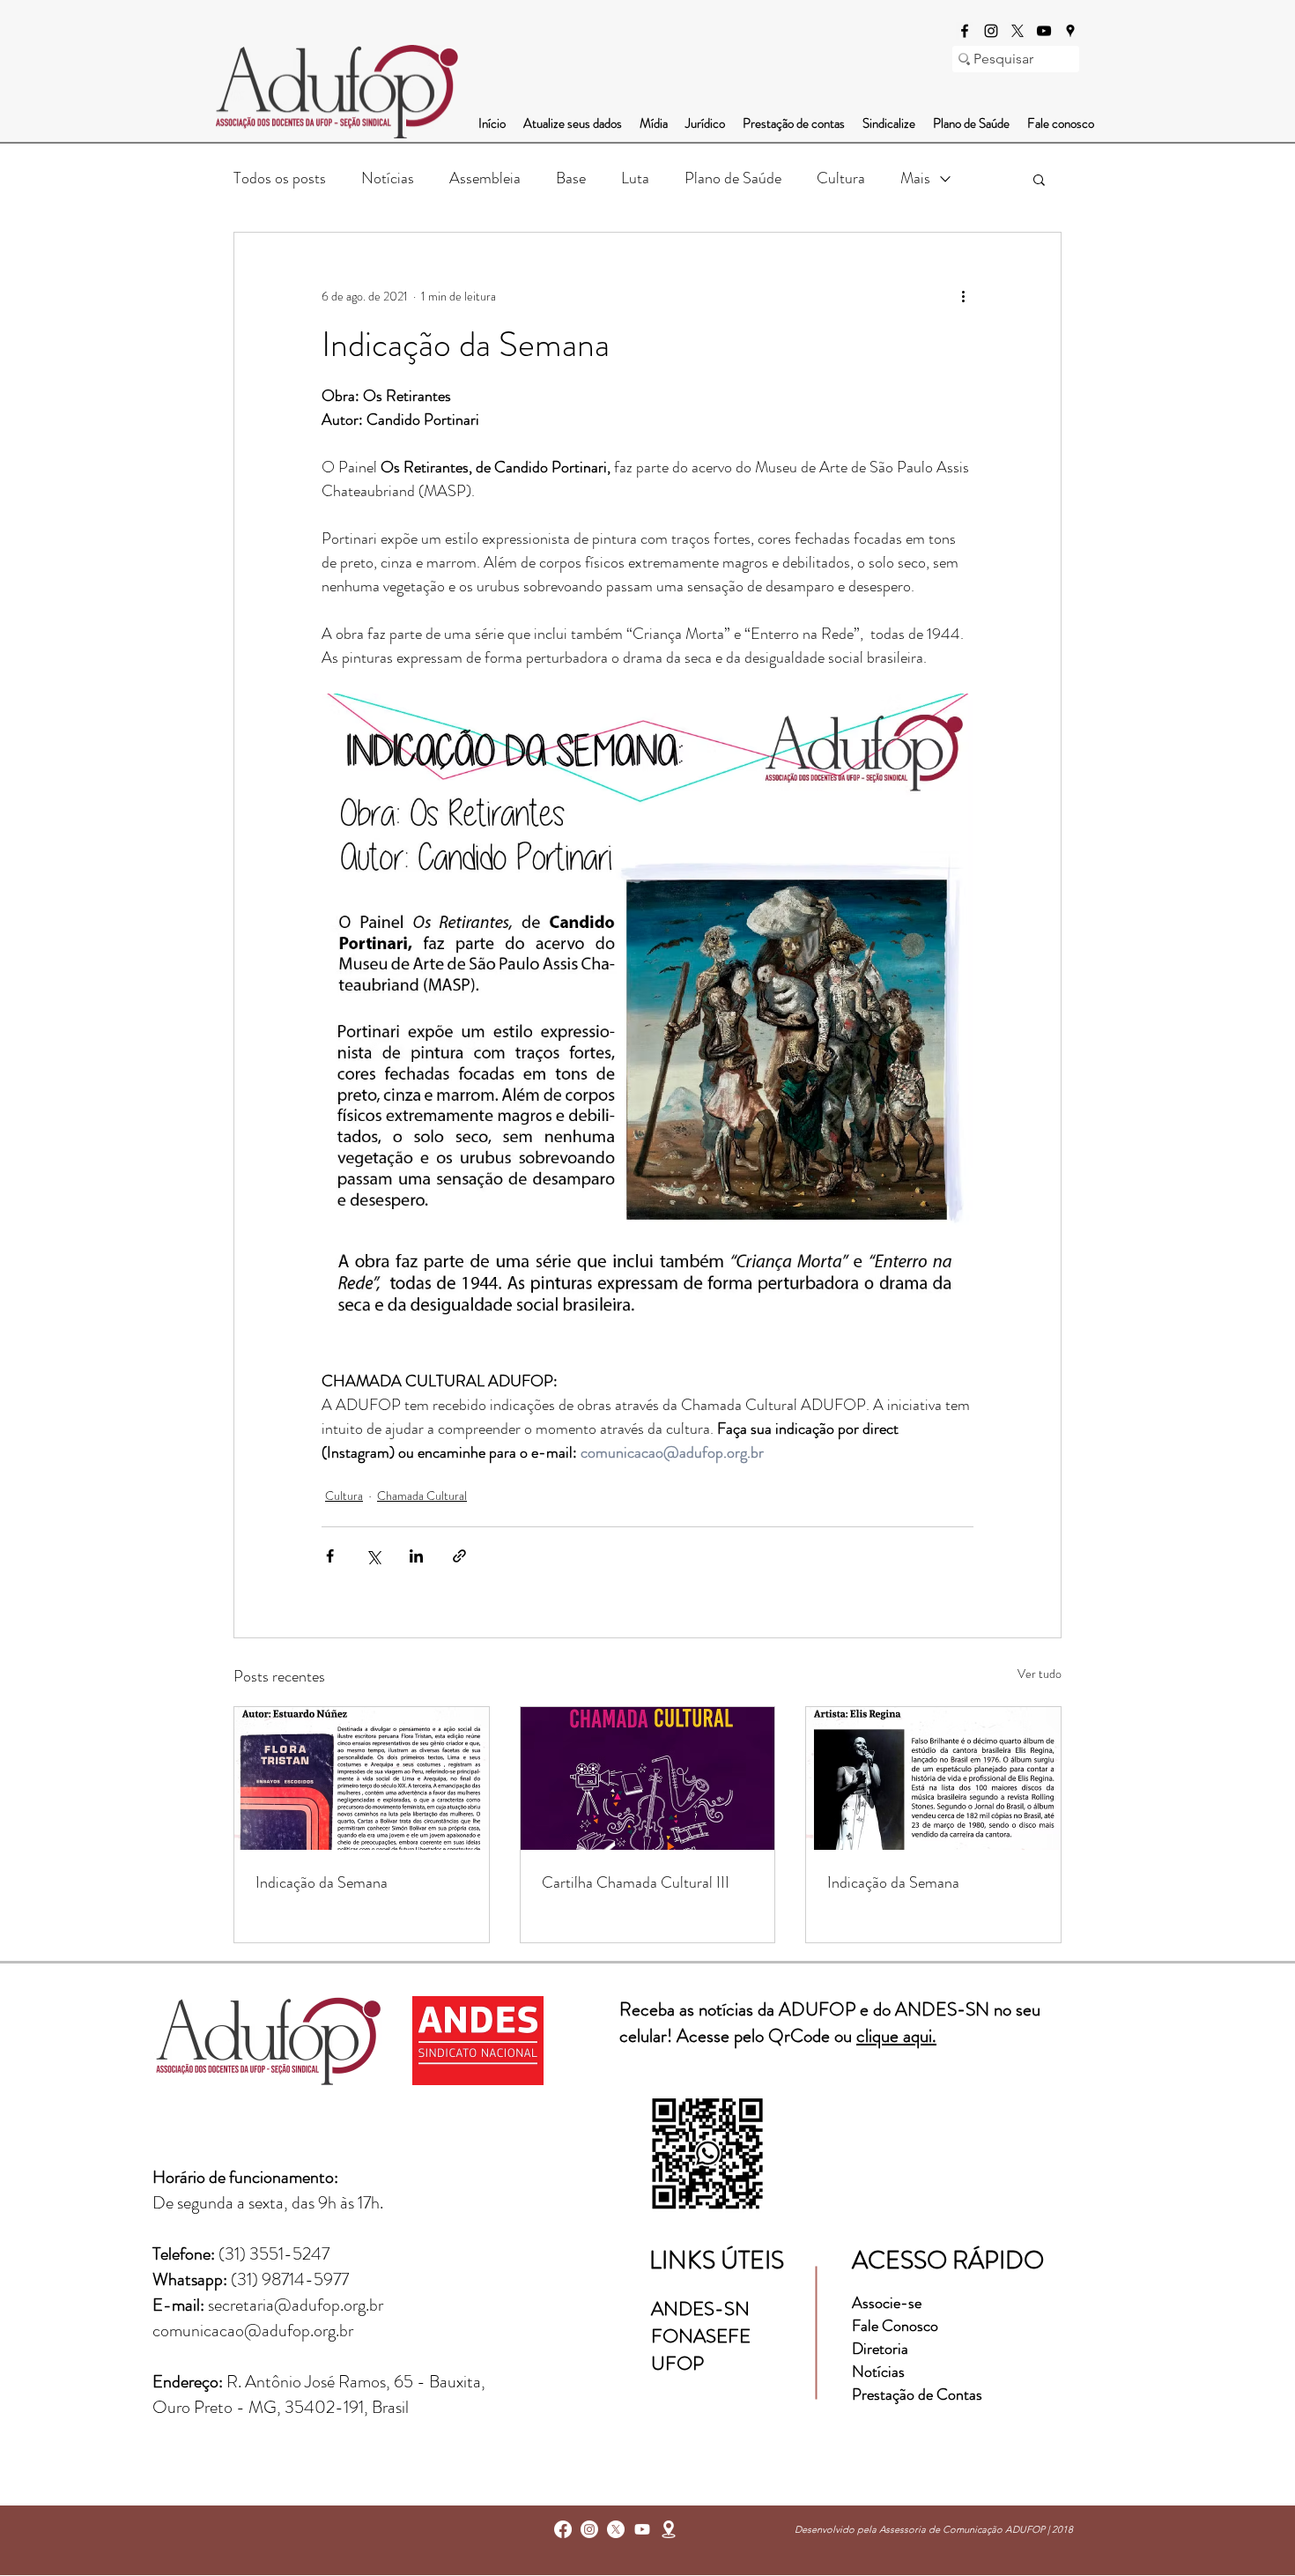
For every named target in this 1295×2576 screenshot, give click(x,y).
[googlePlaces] (1070, 31)
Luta (635, 178)
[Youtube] (642, 2529)
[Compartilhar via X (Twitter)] (373, 1556)
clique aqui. (896, 2036)
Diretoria (882, 2349)
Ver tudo (1040, 1674)
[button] (1039, 179)
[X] (1017, 31)
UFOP (677, 2363)
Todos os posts (280, 178)
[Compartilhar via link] (459, 1556)
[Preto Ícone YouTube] (1044, 31)
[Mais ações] (963, 296)
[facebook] (965, 31)
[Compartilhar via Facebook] (330, 1556)
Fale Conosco (895, 2326)
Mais (915, 178)
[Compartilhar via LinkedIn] (416, 1556)
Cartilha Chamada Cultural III (636, 1882)
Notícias (388, 178)
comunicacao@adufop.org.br (253, 2331)
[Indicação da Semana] (362, 1778)
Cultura (841, 178)
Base (571, 178)
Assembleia (485, 178)
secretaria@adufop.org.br (296, 2305)
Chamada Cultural (422, 1496)
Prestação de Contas (917, 2394)
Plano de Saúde (733, 178)
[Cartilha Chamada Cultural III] (648, 1778)
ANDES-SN (703, 2309)
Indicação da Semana (322, 1882)
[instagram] (991, 31)
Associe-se (887, 2303)
